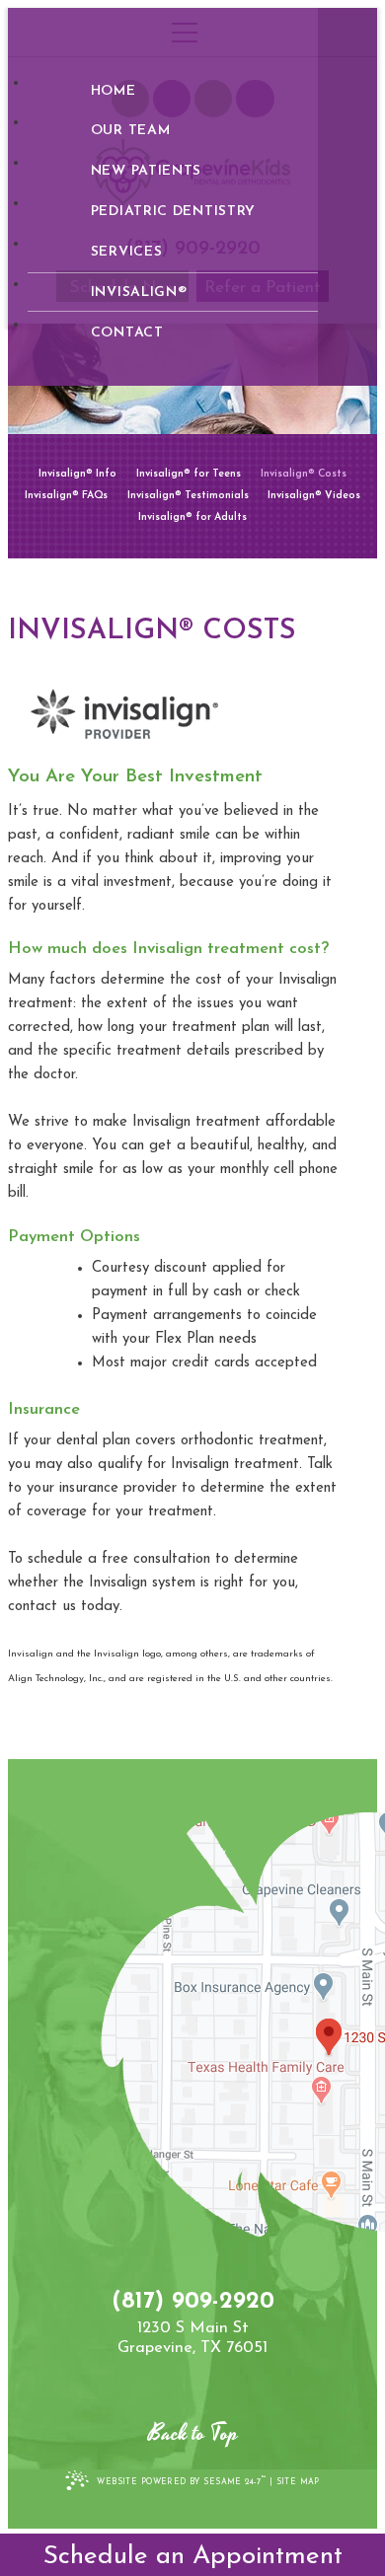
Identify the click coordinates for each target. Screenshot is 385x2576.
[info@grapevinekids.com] (192, 2367)
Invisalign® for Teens (189, 475)
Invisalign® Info (77, 475)
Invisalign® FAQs (66, 496)
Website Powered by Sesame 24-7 (181, 2481)
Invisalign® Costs (304, 475)
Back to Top (193, 2434)
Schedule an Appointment (193, 2557)
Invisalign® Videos (314, 496)
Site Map (298, 2482)
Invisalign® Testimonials (188, 496)
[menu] (192, 33)
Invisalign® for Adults (192, 518)
